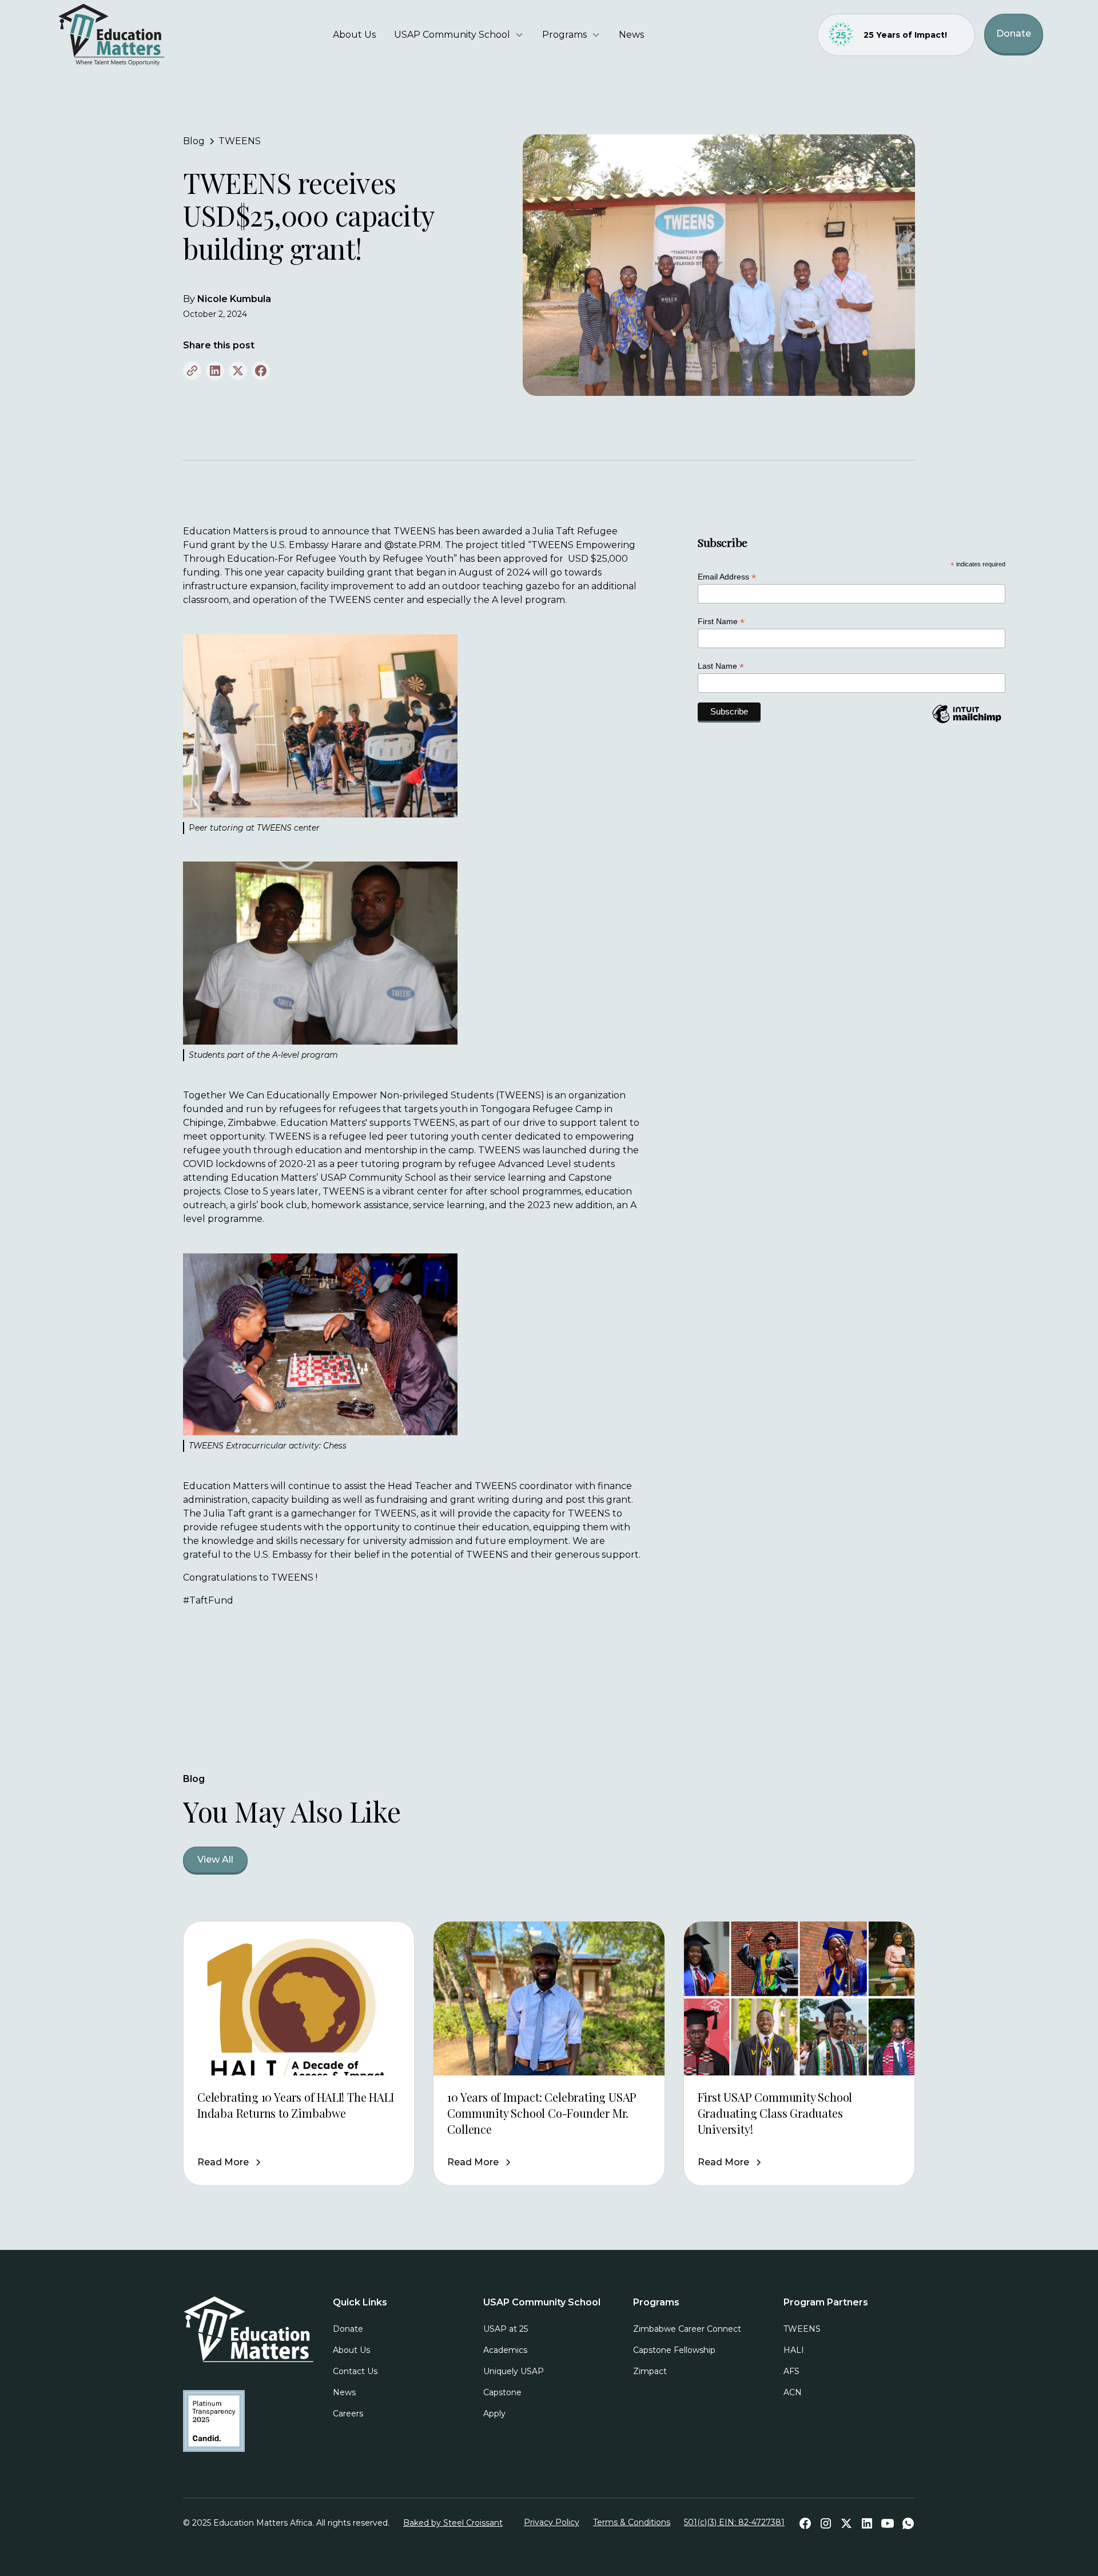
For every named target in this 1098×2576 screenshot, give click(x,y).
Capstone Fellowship (674, 2350)
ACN (793, 2392)
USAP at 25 (506, 2329)
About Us (354, 35)
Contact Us (355, 2371)
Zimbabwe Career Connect (687, 2329)
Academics (505, 2350)
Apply (494, 2414)
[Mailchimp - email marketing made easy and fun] (966, 723)
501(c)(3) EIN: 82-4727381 (734, 2522)
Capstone (502, 2392)
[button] (459, 35)
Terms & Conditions (632, 2522)
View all (215, 1859)
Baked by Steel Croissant (453, 2523)
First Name (721, 622)
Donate (1014, 33)
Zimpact (650, 2371)
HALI (794, 2350)
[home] (146, 35)
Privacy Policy (552, 2522)
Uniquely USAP (514, 2371)
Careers (348, 2414)
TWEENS (802, 2329)
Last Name (721, 666)
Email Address (727, 577)
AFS (791, 2371)
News (631, 35)
